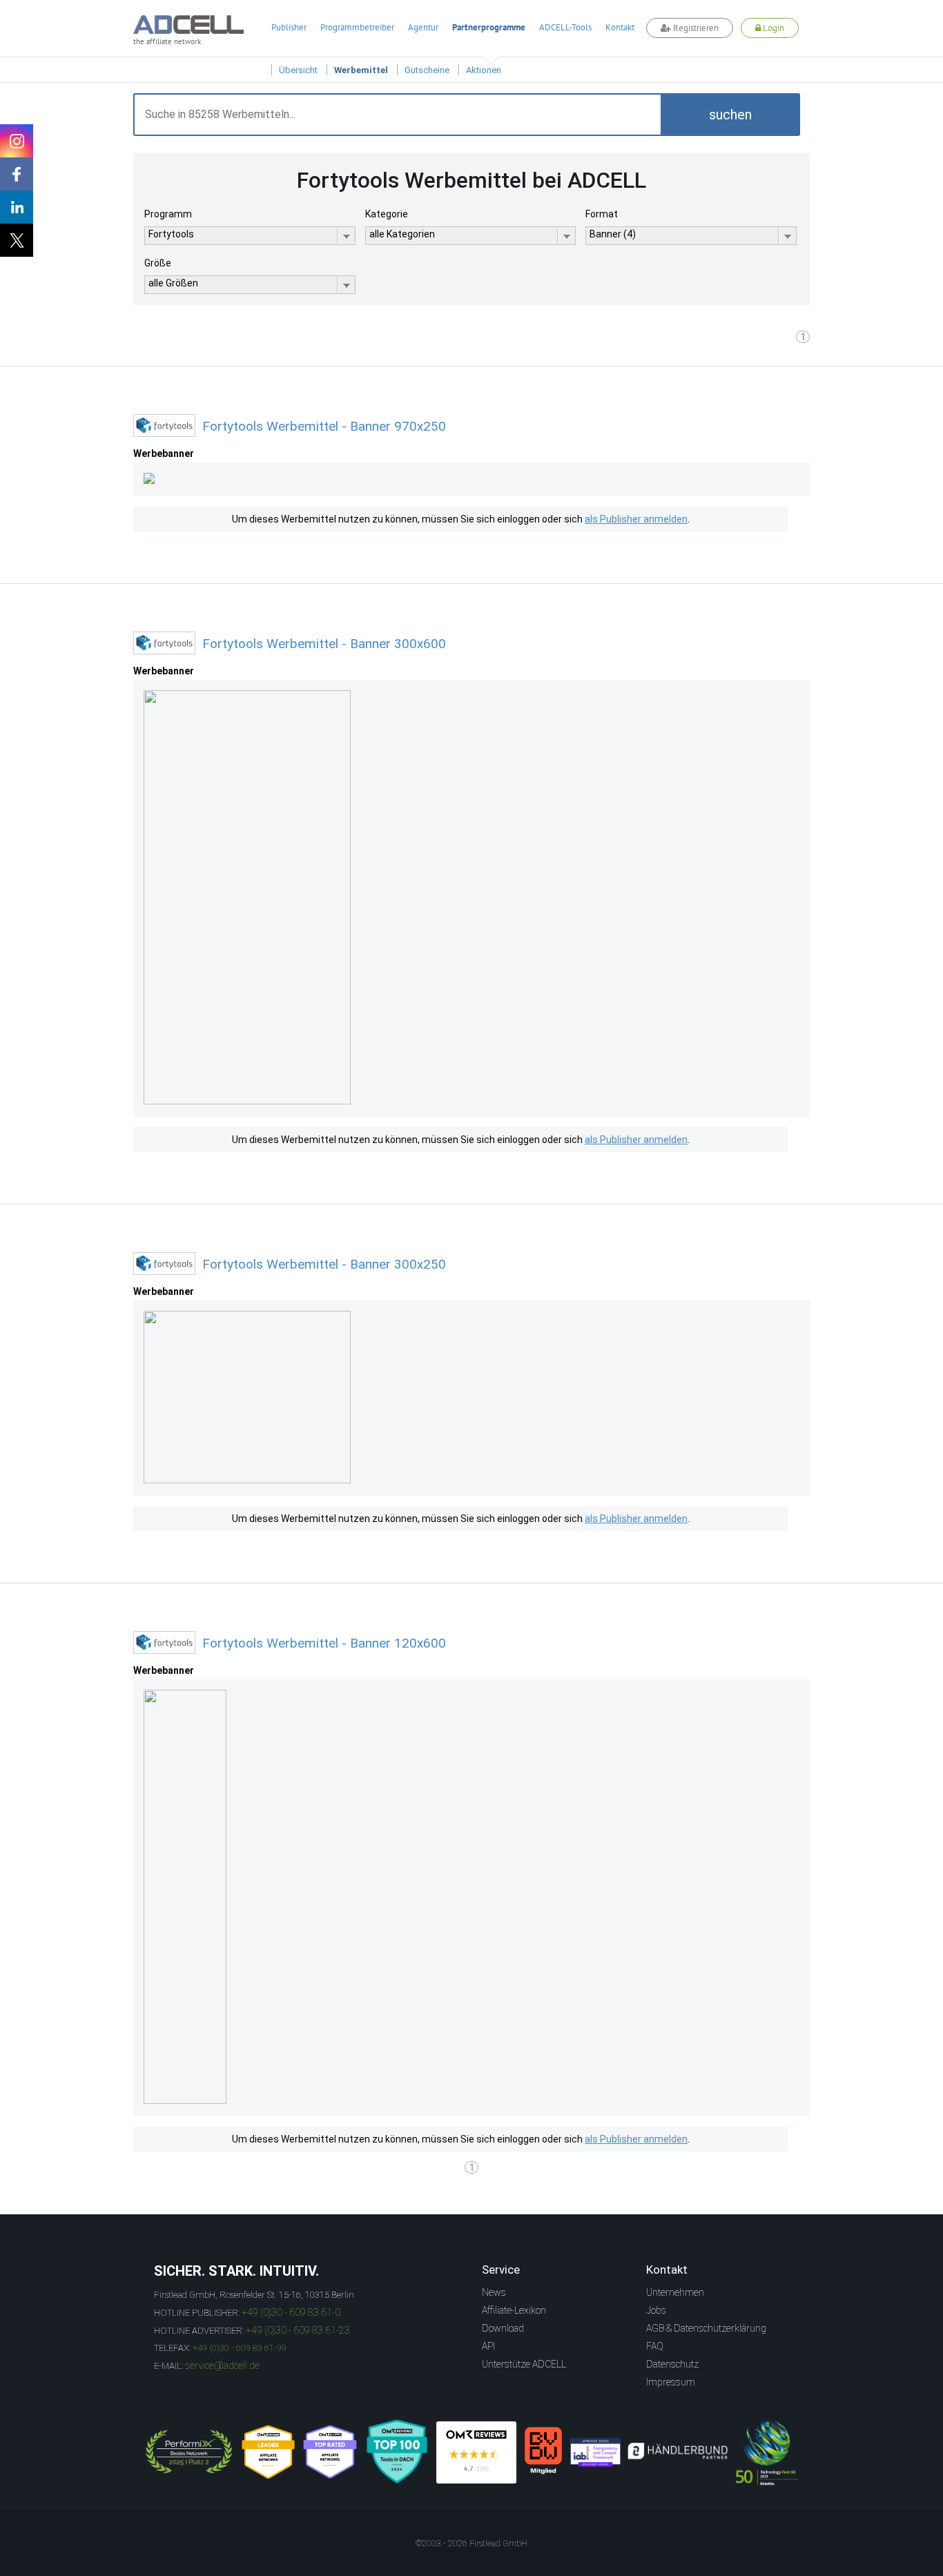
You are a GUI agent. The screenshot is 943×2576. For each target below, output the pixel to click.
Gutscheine (427, 70)
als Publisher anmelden (636, 519)
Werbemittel (361, 70)
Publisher (289, 27)
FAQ (655, 2346)
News (494, 2292)
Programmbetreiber (357, 27)
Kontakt (620, 27)
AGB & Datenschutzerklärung (706, 2328)
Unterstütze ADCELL (524, 2364)
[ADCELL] (476, 2452)
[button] (730, 115)
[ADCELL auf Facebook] (17, 174)
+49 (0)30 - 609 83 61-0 (291, 2312)
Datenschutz (672, 2364)
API (488, 2346)
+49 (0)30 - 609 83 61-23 (298, 2330)
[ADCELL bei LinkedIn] (17, 207)
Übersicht (298, 70)
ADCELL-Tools (565, 27)
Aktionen (484, 70)
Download (503, 2328)
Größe (158, 263)
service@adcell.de (222, 2365)
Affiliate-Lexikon (514, 2310)
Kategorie (387, 214)
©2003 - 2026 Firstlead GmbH (471, 2544)
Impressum (671, 2382)
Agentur (423, 27)
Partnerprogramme (489, 27)
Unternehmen (675, 2292)
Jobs (656, 2310)
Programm (168, 214)
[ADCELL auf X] (17, 240)
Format (602, 214)
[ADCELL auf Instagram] (17, 141)
